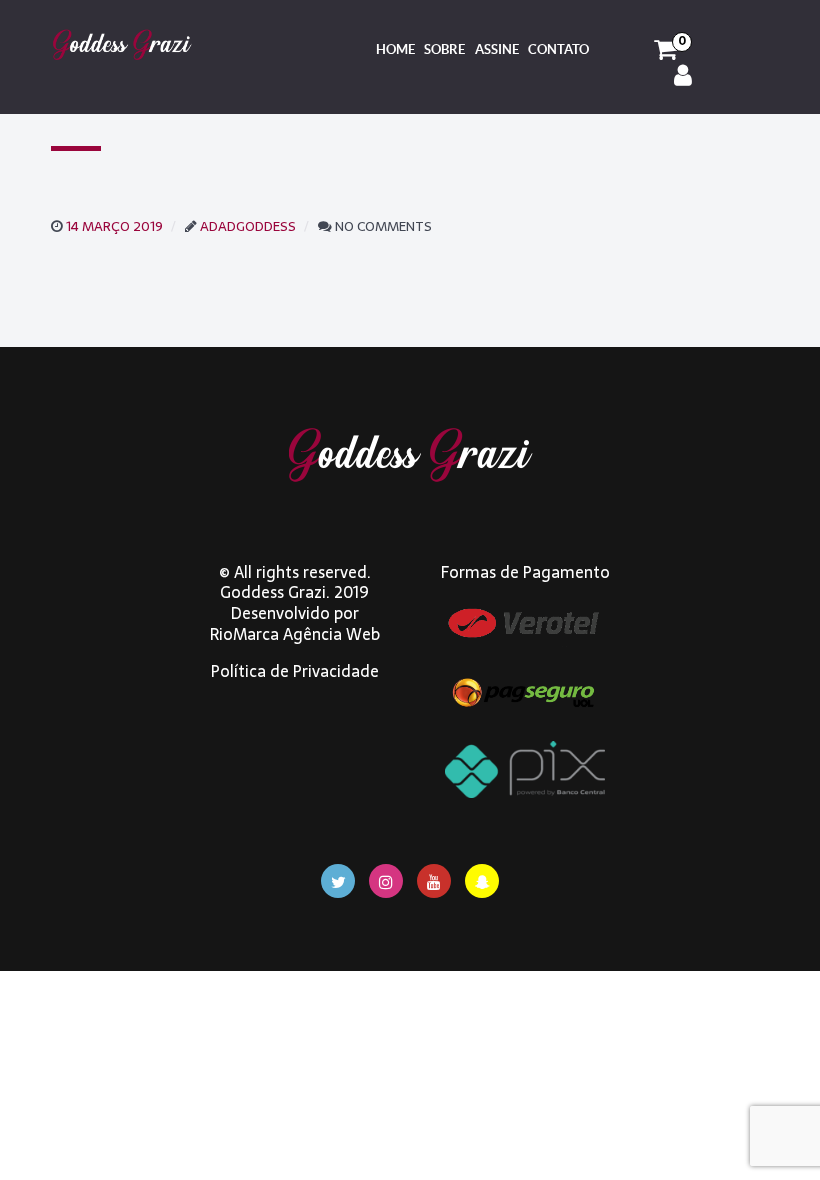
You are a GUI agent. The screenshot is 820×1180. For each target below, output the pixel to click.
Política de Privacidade (295, 671)
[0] (665, 50)
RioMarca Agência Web (295, 634)
